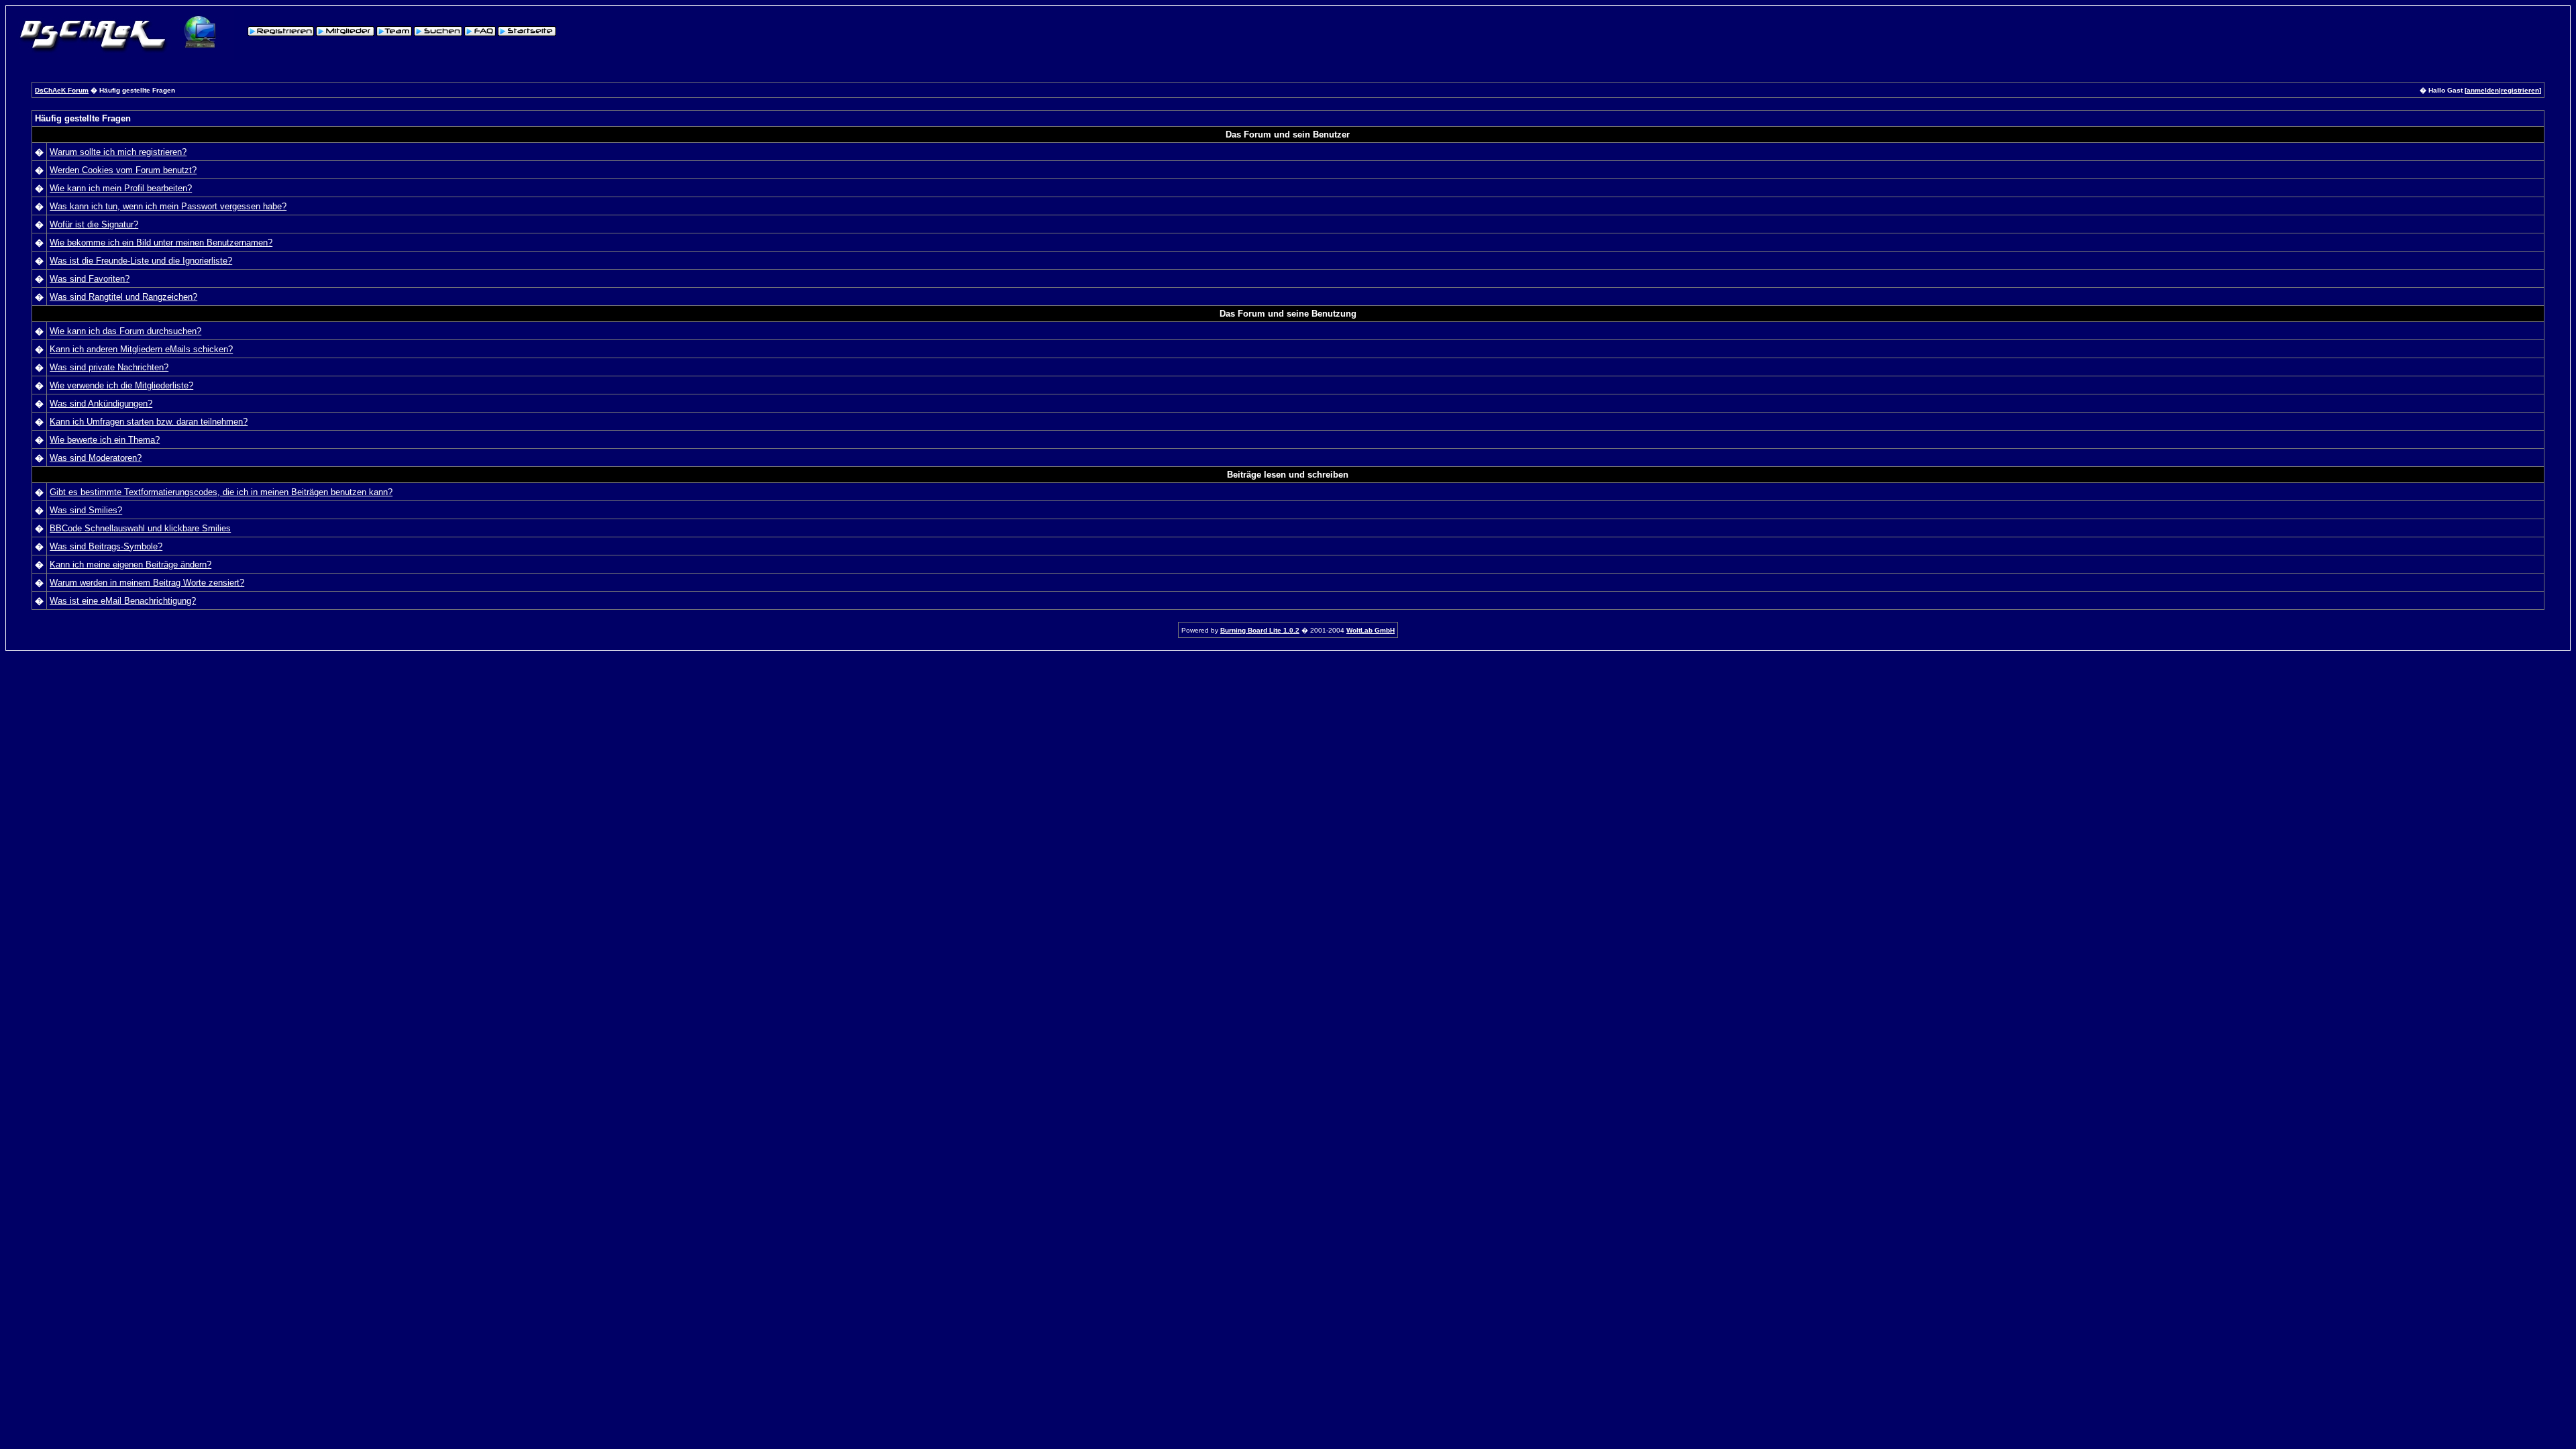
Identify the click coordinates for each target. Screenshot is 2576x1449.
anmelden (2483, 90)
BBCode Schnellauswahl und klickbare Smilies (140, 528)
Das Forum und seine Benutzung (1288, 314)
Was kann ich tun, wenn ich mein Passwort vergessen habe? (168, 206)
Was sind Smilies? (86, 510)
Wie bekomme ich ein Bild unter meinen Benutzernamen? (161, 243)
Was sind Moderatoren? (96, 458)
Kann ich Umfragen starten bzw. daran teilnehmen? (149, 422)
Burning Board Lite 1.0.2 (1260, 630)
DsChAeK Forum (62, 90)
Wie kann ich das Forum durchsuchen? (125, 331)
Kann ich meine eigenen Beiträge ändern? (130, 565)
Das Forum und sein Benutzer (1288, 135)
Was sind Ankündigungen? (101, 404)
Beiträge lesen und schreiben (1288, 475)
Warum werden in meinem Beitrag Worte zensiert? (147, 583)
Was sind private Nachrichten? (109, 367)
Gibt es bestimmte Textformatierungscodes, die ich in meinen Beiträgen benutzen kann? (221, 492)
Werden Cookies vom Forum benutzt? (123, 170)
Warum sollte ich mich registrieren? (118, 152)
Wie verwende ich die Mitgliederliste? (121, 385)
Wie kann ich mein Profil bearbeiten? (121, 188)
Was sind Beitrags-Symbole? (106, 546)
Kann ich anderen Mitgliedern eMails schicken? (141, 349)
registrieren (2520, 90)
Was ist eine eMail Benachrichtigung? (123, 601)
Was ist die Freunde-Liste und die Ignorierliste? (141, 261)
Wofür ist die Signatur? (94, 224)
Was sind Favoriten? (90, 279)
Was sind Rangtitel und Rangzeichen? (123, 297)
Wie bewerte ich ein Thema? (105, 440)
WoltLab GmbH (1371, 630)
